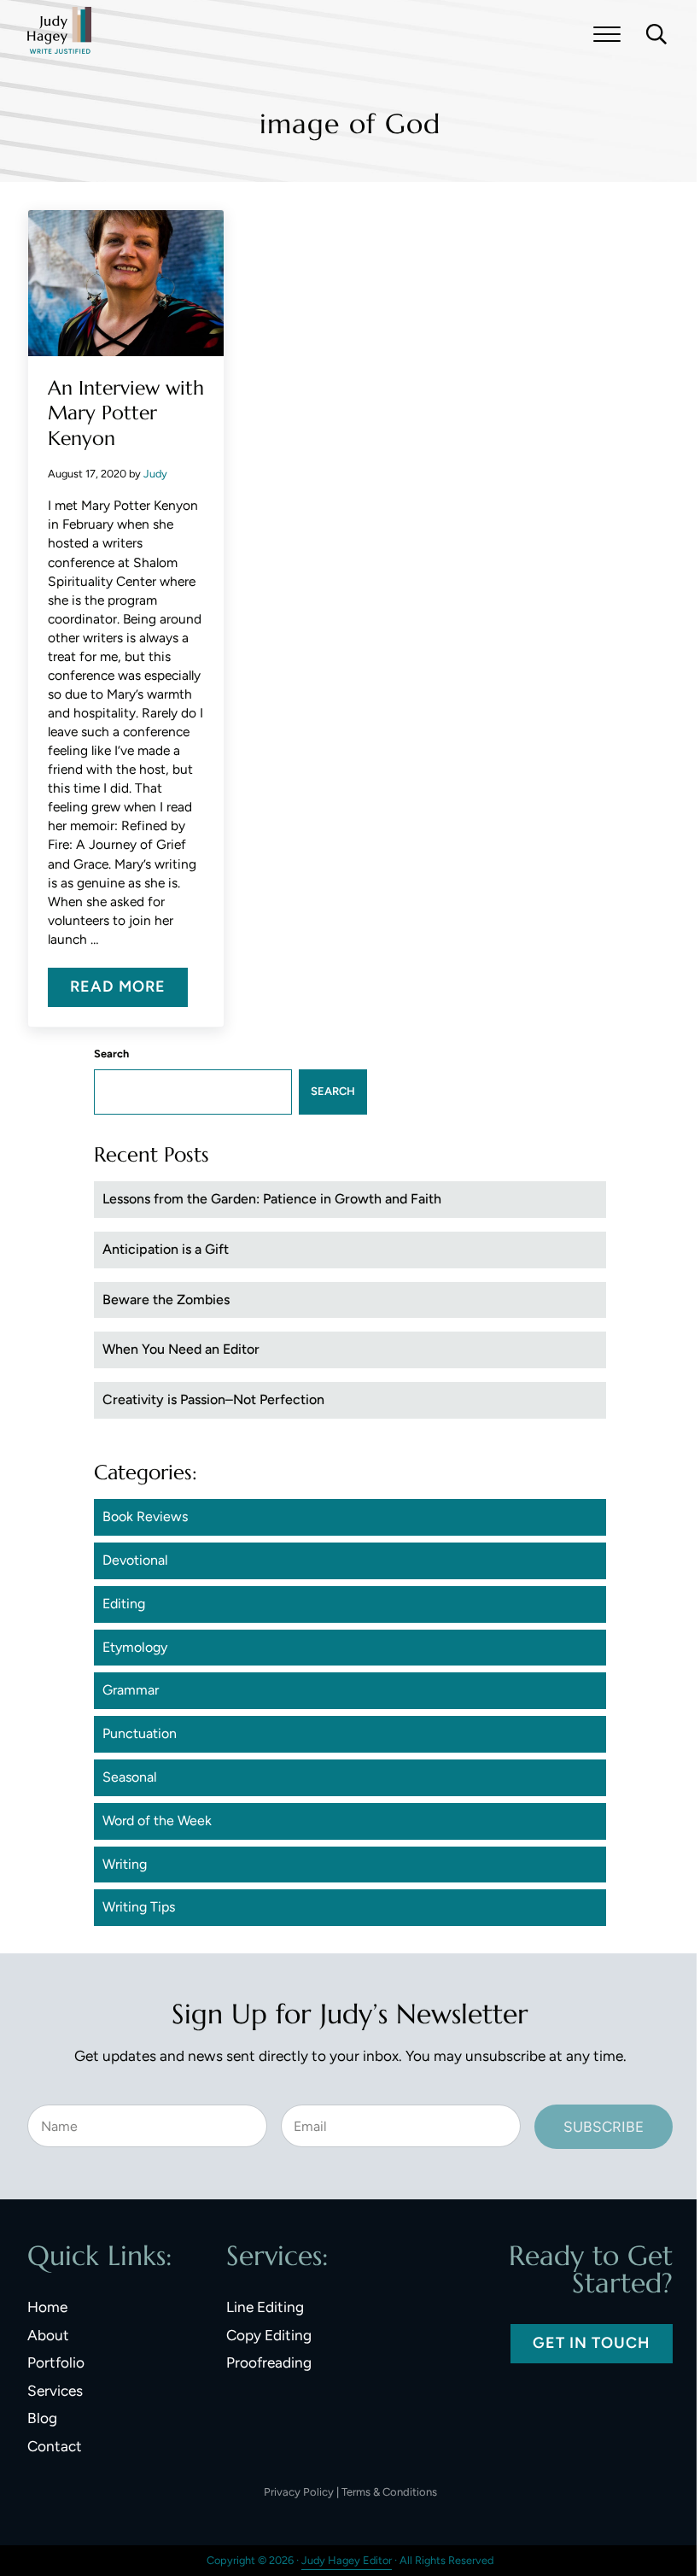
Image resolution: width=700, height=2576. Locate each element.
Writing (125, 1864)
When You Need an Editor (181, 1349)
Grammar (131, 1690)
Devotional (135, 1560)
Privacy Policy (299, 2492)
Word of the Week (157, 1821)
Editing (124, 1604)
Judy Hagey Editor (347, 2560)
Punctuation (140, 1733)
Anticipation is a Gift (166, 1249)
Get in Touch (592, 2343)
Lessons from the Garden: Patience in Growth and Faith (272, 1199)
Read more (129, 991)
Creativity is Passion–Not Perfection (213, 1399)
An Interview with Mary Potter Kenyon (126, 413)
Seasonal (130, 1777)
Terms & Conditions (389, 2492)
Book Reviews (145, 1516)
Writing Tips (139, 1907)
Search (111, 1054)
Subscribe (604, 2127)
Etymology (135, 1647)
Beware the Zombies (166, 1300)
